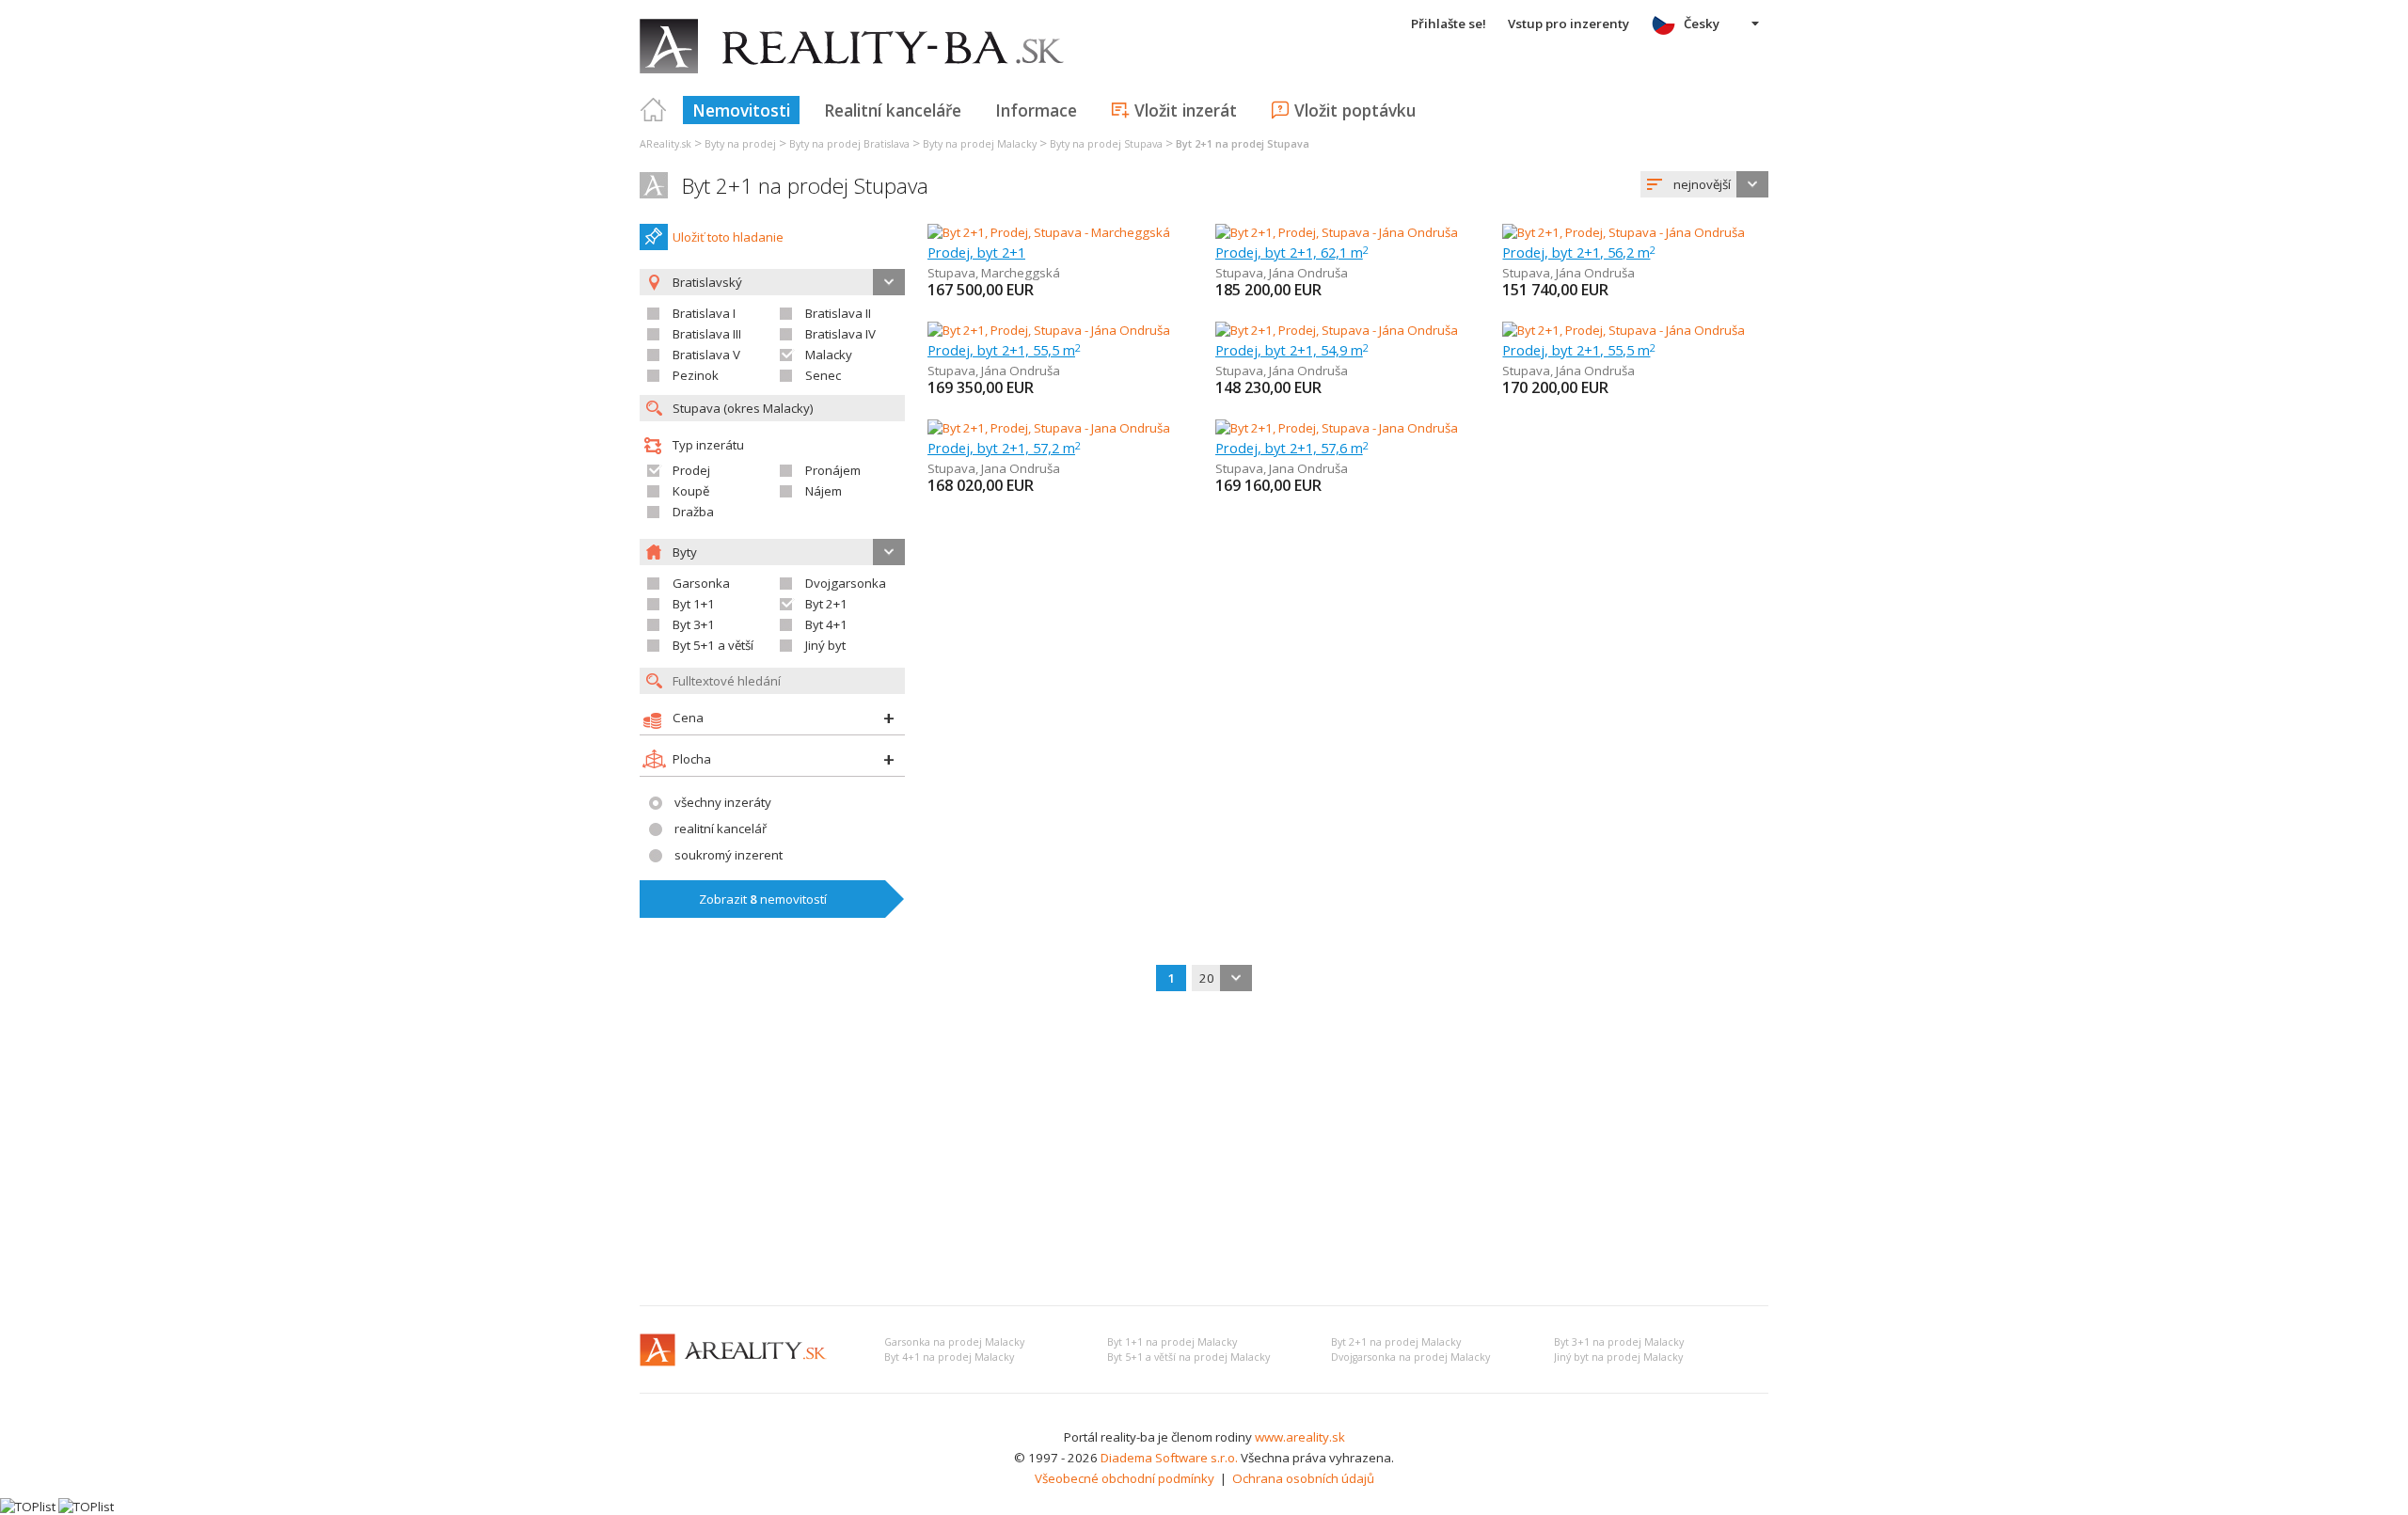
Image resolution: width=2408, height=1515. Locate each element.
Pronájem (833, 470)
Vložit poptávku (1355, 110)
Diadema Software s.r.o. (1169, 1458)
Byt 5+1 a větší (713, 645)
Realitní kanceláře (893, 110)
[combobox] (1704, 184)
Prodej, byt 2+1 (976, 252)
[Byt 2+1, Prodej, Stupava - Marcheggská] (1049, 232)
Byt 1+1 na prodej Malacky (1172, 1342)
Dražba (693, 512)
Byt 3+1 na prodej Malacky (1619, 1342)
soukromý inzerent (729, 855)
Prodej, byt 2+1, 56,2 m (1579, 252)
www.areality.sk (1300, 1437)
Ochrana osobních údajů (1303, 1478)
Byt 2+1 (826, 604)
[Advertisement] (1204, 1150)
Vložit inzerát (1186, 110)
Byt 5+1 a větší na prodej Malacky (1188, 1357)
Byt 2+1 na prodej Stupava (805, 186)
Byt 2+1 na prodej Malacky (1396, 1342)
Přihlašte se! (1449, 24)
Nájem (824, 491)
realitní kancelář (721, 829)
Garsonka (701, 583)
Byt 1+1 (694, 604)
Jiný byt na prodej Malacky (1618, 1357)
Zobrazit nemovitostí (763, 899)
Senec (823, 375)
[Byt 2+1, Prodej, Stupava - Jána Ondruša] (1337, 232)
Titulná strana (654, 110)
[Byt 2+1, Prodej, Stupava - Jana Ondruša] (1049, 428)
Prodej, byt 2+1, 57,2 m (1004, 448)
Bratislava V (706, 355)
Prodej (691, 470)
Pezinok (696, 375)
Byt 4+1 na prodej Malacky (949, 1357)
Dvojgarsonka (846, 583)
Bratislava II (838, 313)
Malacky (829, 355)
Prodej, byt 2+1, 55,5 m (1004, 350)
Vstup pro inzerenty (1568, 24)
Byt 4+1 (826, 624)
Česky (1702, 24)
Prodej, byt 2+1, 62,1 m (1292, 252)
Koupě (691, 491)
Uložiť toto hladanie (728, 237)
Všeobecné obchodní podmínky (1125, 1478)
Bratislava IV (840, 334)
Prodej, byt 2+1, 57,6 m (1292, 448)
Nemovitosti (741, 110)
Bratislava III (707, 334)
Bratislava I (704, 313)
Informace (1036, 110)
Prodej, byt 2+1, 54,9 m (1292, 350)
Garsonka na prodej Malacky (954, 1342)
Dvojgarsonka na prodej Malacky (1410, 1357)
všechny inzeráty (723, 802)
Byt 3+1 (694, 624)
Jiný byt (825, 645)
